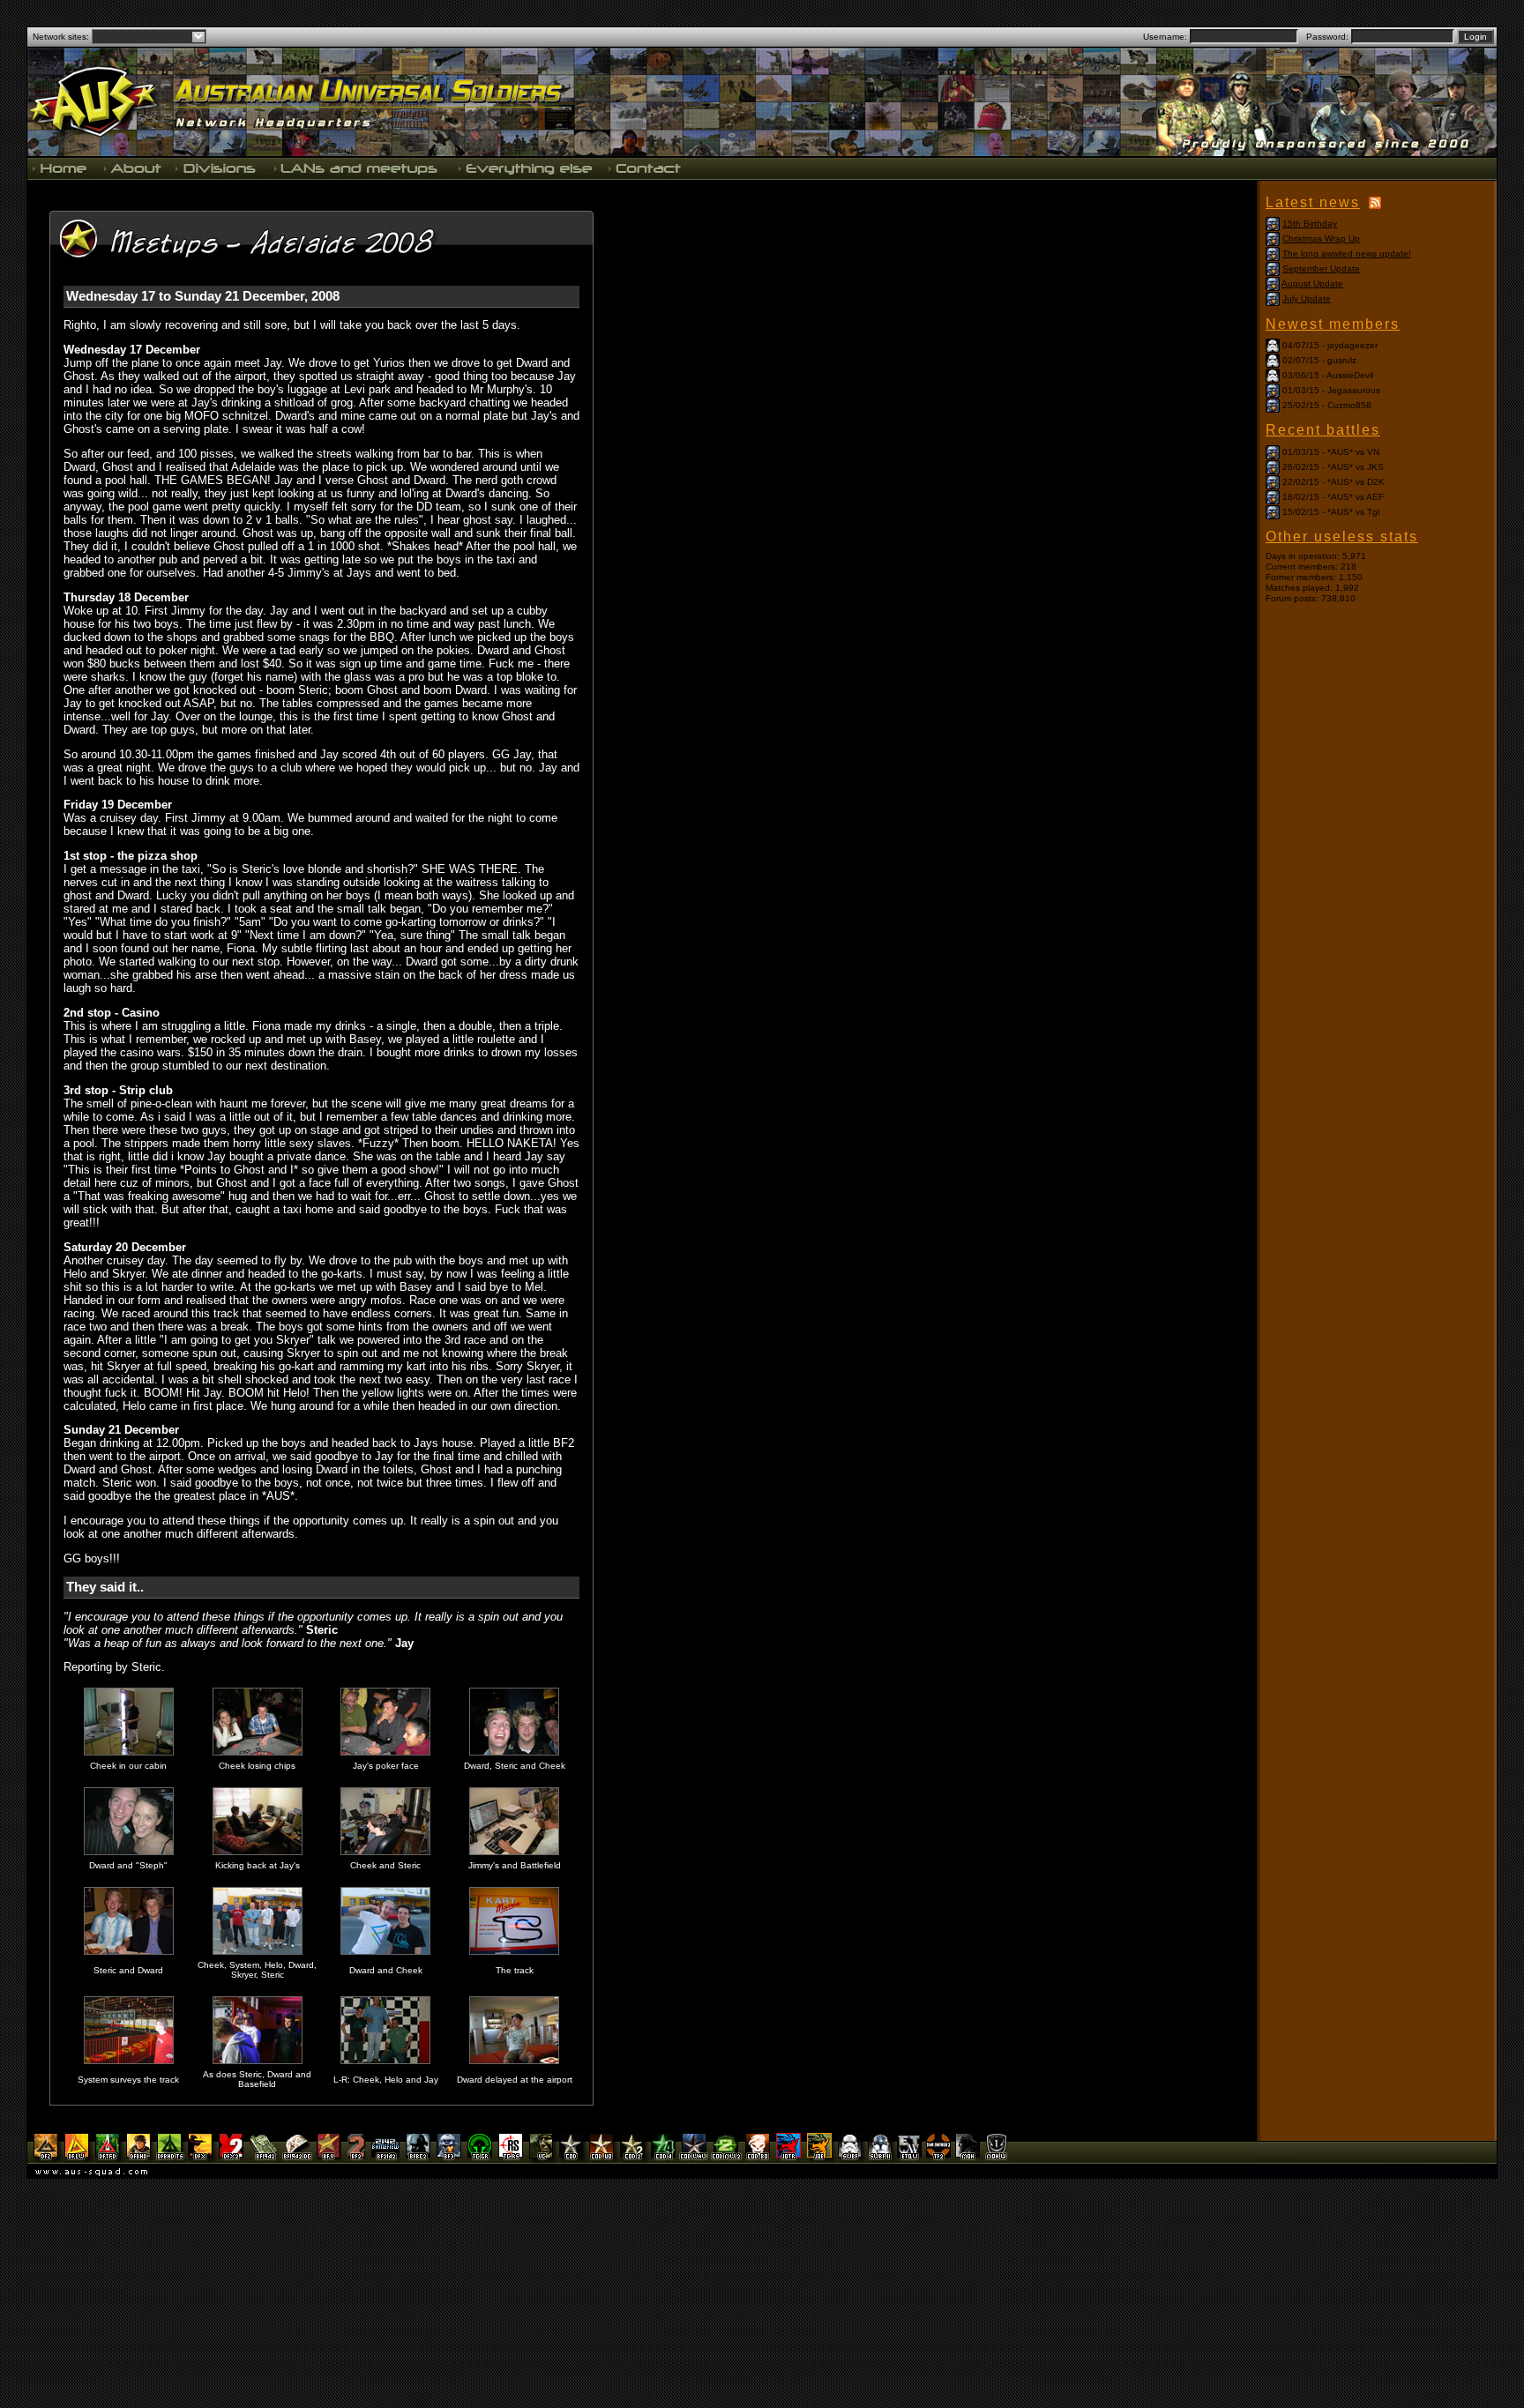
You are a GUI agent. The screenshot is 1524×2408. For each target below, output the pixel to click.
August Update (1312, 283)
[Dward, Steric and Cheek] (514, 1752)
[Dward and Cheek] (385, 1952)
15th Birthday (1310, 224)
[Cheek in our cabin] (129, 1752)
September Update (1321, 268)
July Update (1307, 298)
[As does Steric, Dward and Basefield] (258, 2061)
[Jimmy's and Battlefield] (514, 1852)
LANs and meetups (357, 168)
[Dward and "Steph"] (129, 1852)
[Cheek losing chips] (258, 1752)
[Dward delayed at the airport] (514, 2061)
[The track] (514, 1952)
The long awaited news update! (1347, 253)
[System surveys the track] (129, 2061)
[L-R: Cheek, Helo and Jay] (385, 2061)
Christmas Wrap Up (1321, 239)
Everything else (525, 168)
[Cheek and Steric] (385, 1852)
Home (62, 168)
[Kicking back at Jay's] (258, 1852)
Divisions (217, 168)
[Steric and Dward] (129, 1952)
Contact (643, 168)
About (132, 168)
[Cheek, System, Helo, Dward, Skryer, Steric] (258, 1952)
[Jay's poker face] (385, 1752)
